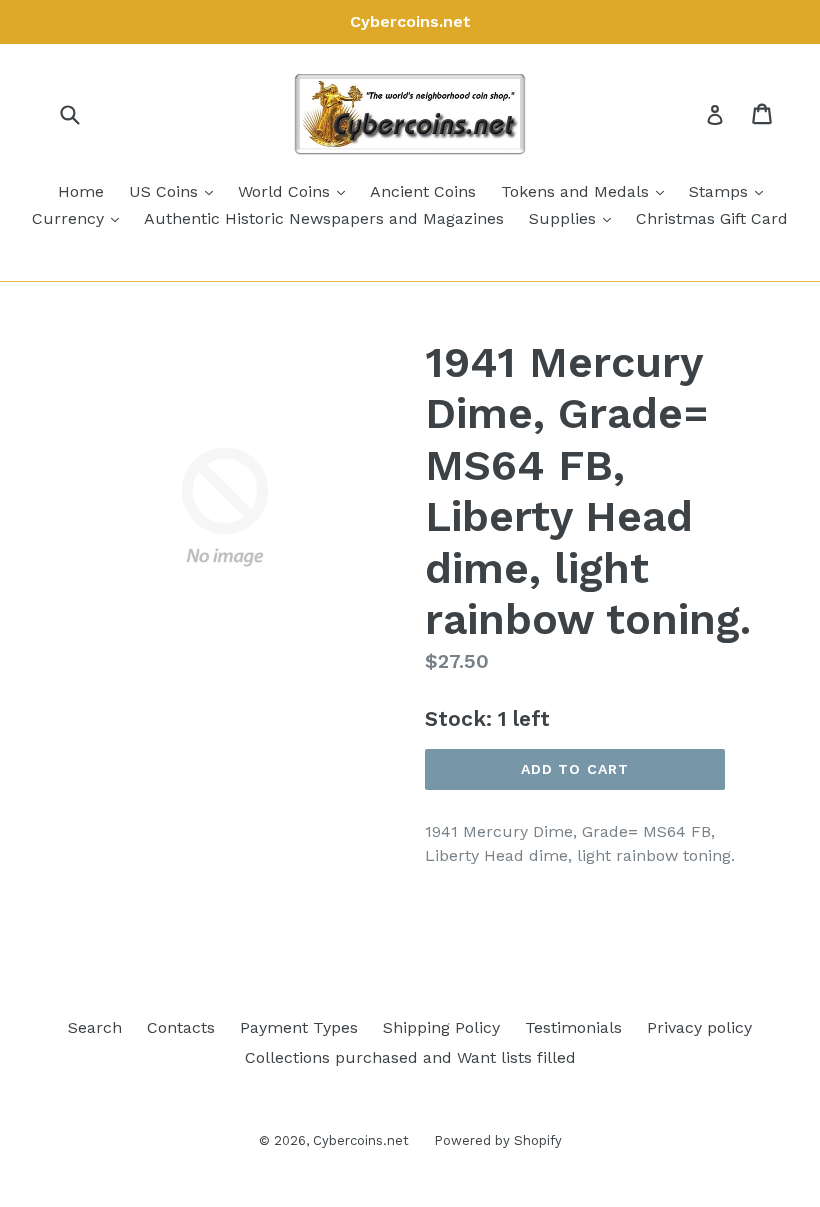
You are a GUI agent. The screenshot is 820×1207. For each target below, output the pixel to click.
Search (95, 1027)
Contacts (181, 1027)
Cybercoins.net (361, 1140)
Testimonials (573, 1027)
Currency (80, 218)
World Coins (296, 191)
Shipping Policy (441, 1027)
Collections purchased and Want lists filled (410, 1057)
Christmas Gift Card (712, 218)
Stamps (731, 191)
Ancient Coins (423, 191)
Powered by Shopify (498, 1140)
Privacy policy (699, 1027)
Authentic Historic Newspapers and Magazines (324, 218)
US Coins (176, 191)
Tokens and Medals (587, 191)
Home (81, 191)
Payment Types (299, 1027)
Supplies (575, 218)
